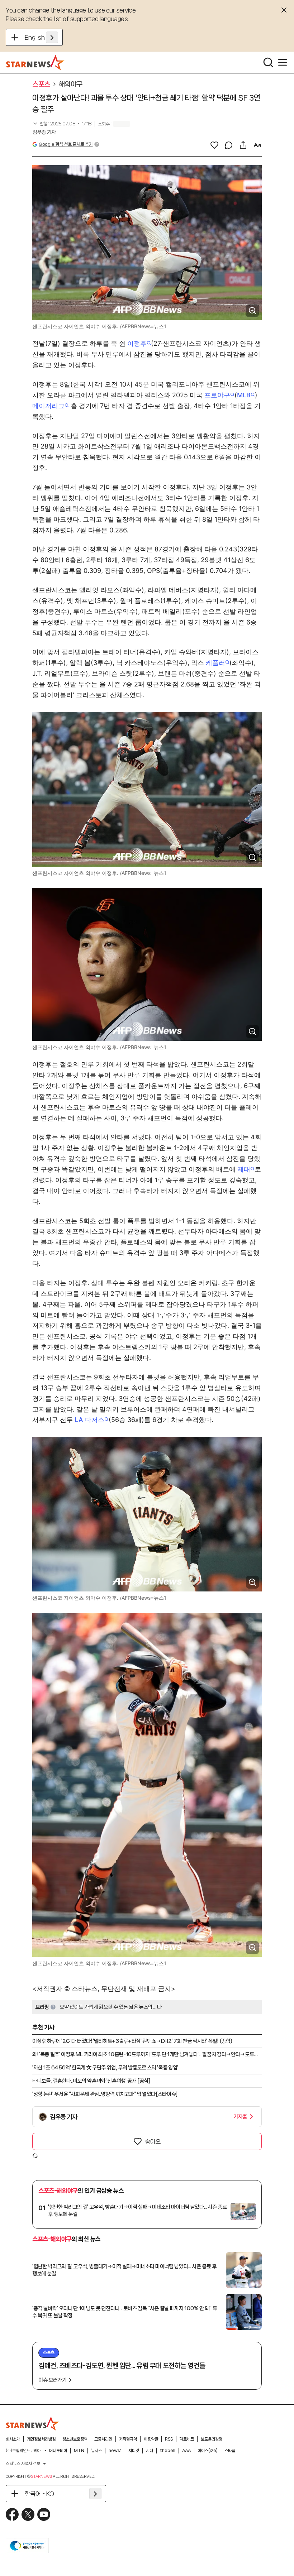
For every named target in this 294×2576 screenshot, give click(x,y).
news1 (115, 2451)
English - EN (41, 37)
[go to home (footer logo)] (33, 2423)
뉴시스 (96, 2451)
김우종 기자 (44, 132)
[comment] (229, 145)
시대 (150, 2451)
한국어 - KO (39, 2494)
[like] (214, 145)
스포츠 (41, 84)
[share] (243, 145)
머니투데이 (58, 2451)
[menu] (283, 62)
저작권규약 (128, 2439)
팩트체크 (187, 2439)
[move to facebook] (12, 2514)
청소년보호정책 (75, 2439)
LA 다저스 (89, 1420)
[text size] (257, 145)
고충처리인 (103, 2439)
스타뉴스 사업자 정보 (23, 2464)
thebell (168, 2451)
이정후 (137, 343)
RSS (169, 2439)
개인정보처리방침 (41, 2439)
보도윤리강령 (212, 2439)
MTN (79, 2451)
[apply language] (52, 37)
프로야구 (217, 395)
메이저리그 (48, 406)
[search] (268, 62)
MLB (244, 395)
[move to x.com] (28, 2514)
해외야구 (71, 84)
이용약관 (151, 2439)
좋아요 (153, 2141)
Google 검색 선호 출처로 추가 (66, 144)
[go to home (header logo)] (35, 62)
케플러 (215, 663)
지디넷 (134, 2451)
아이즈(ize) (208, 2451)
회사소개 (13, 2439)
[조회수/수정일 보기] (62, 124)
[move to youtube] (44, 2514)
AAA (186, 2451)
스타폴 (230, 2451)
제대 (244, 1169)
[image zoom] (252, 311)
